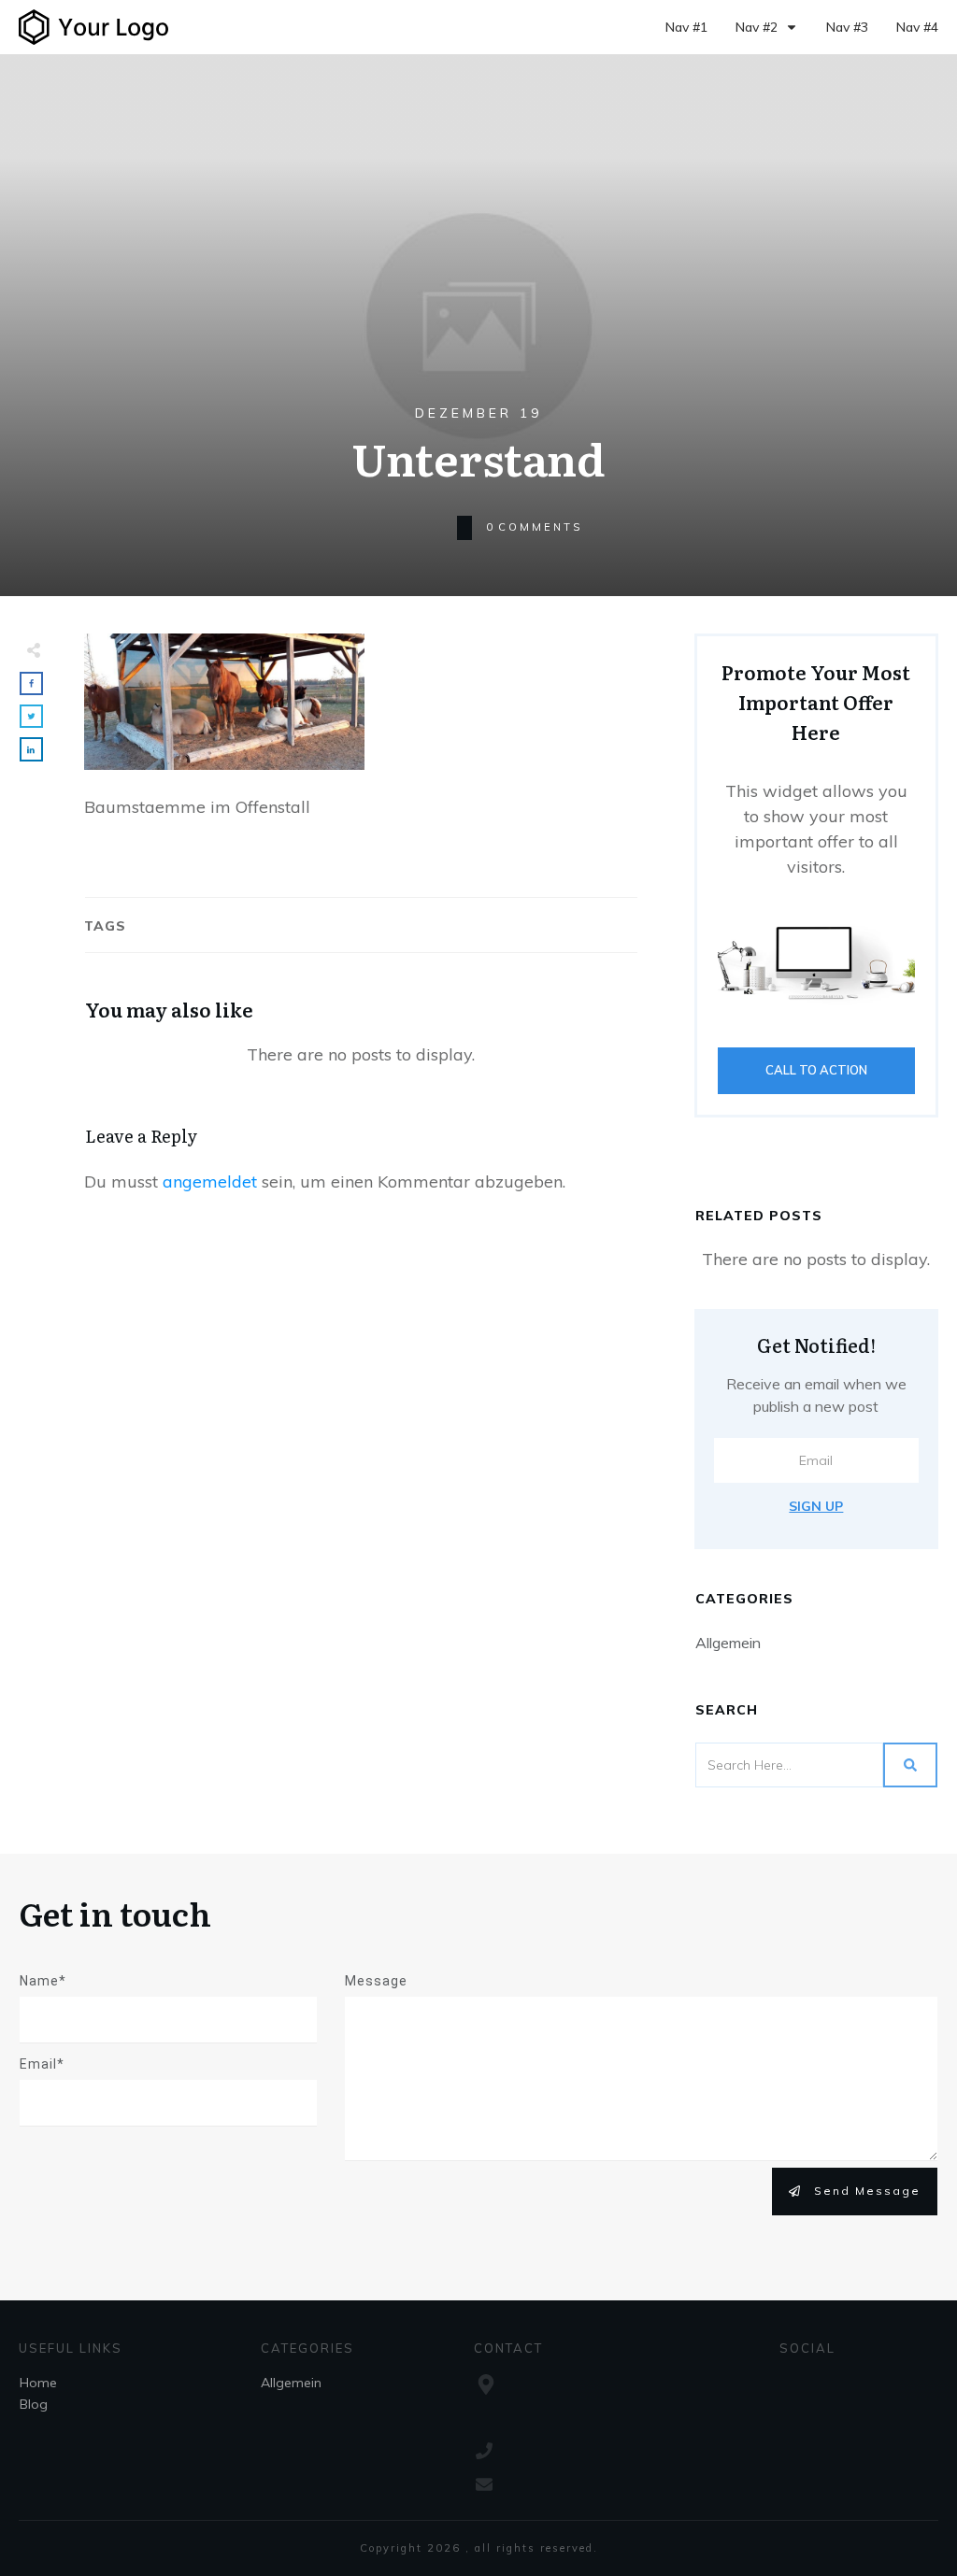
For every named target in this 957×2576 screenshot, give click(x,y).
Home (38, 2383)
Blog (34, 2404)
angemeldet (210, 1181)
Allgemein (728, 1643)
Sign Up (816, 1506)
